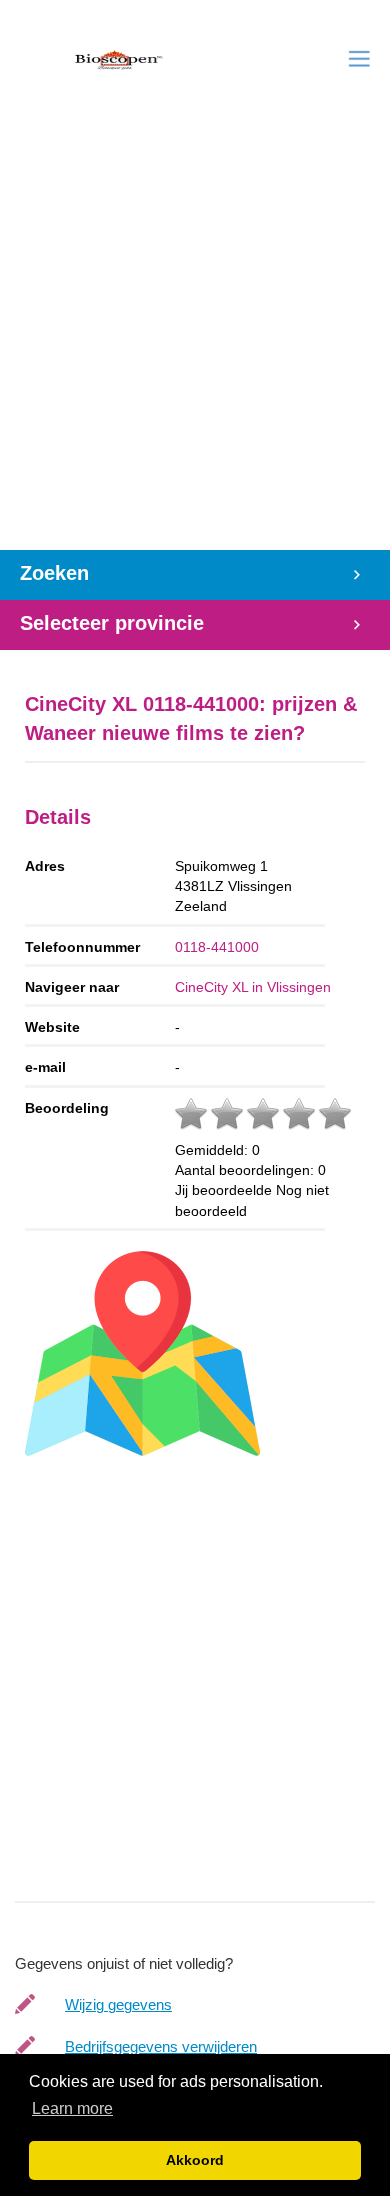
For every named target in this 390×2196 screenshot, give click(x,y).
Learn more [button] (72, 2108)
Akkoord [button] (195, 2160)
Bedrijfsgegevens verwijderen (161, 2046)
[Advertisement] (195, 345)
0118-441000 (217, 947)
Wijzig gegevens (118, 2004)
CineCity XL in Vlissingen (253, 987)
